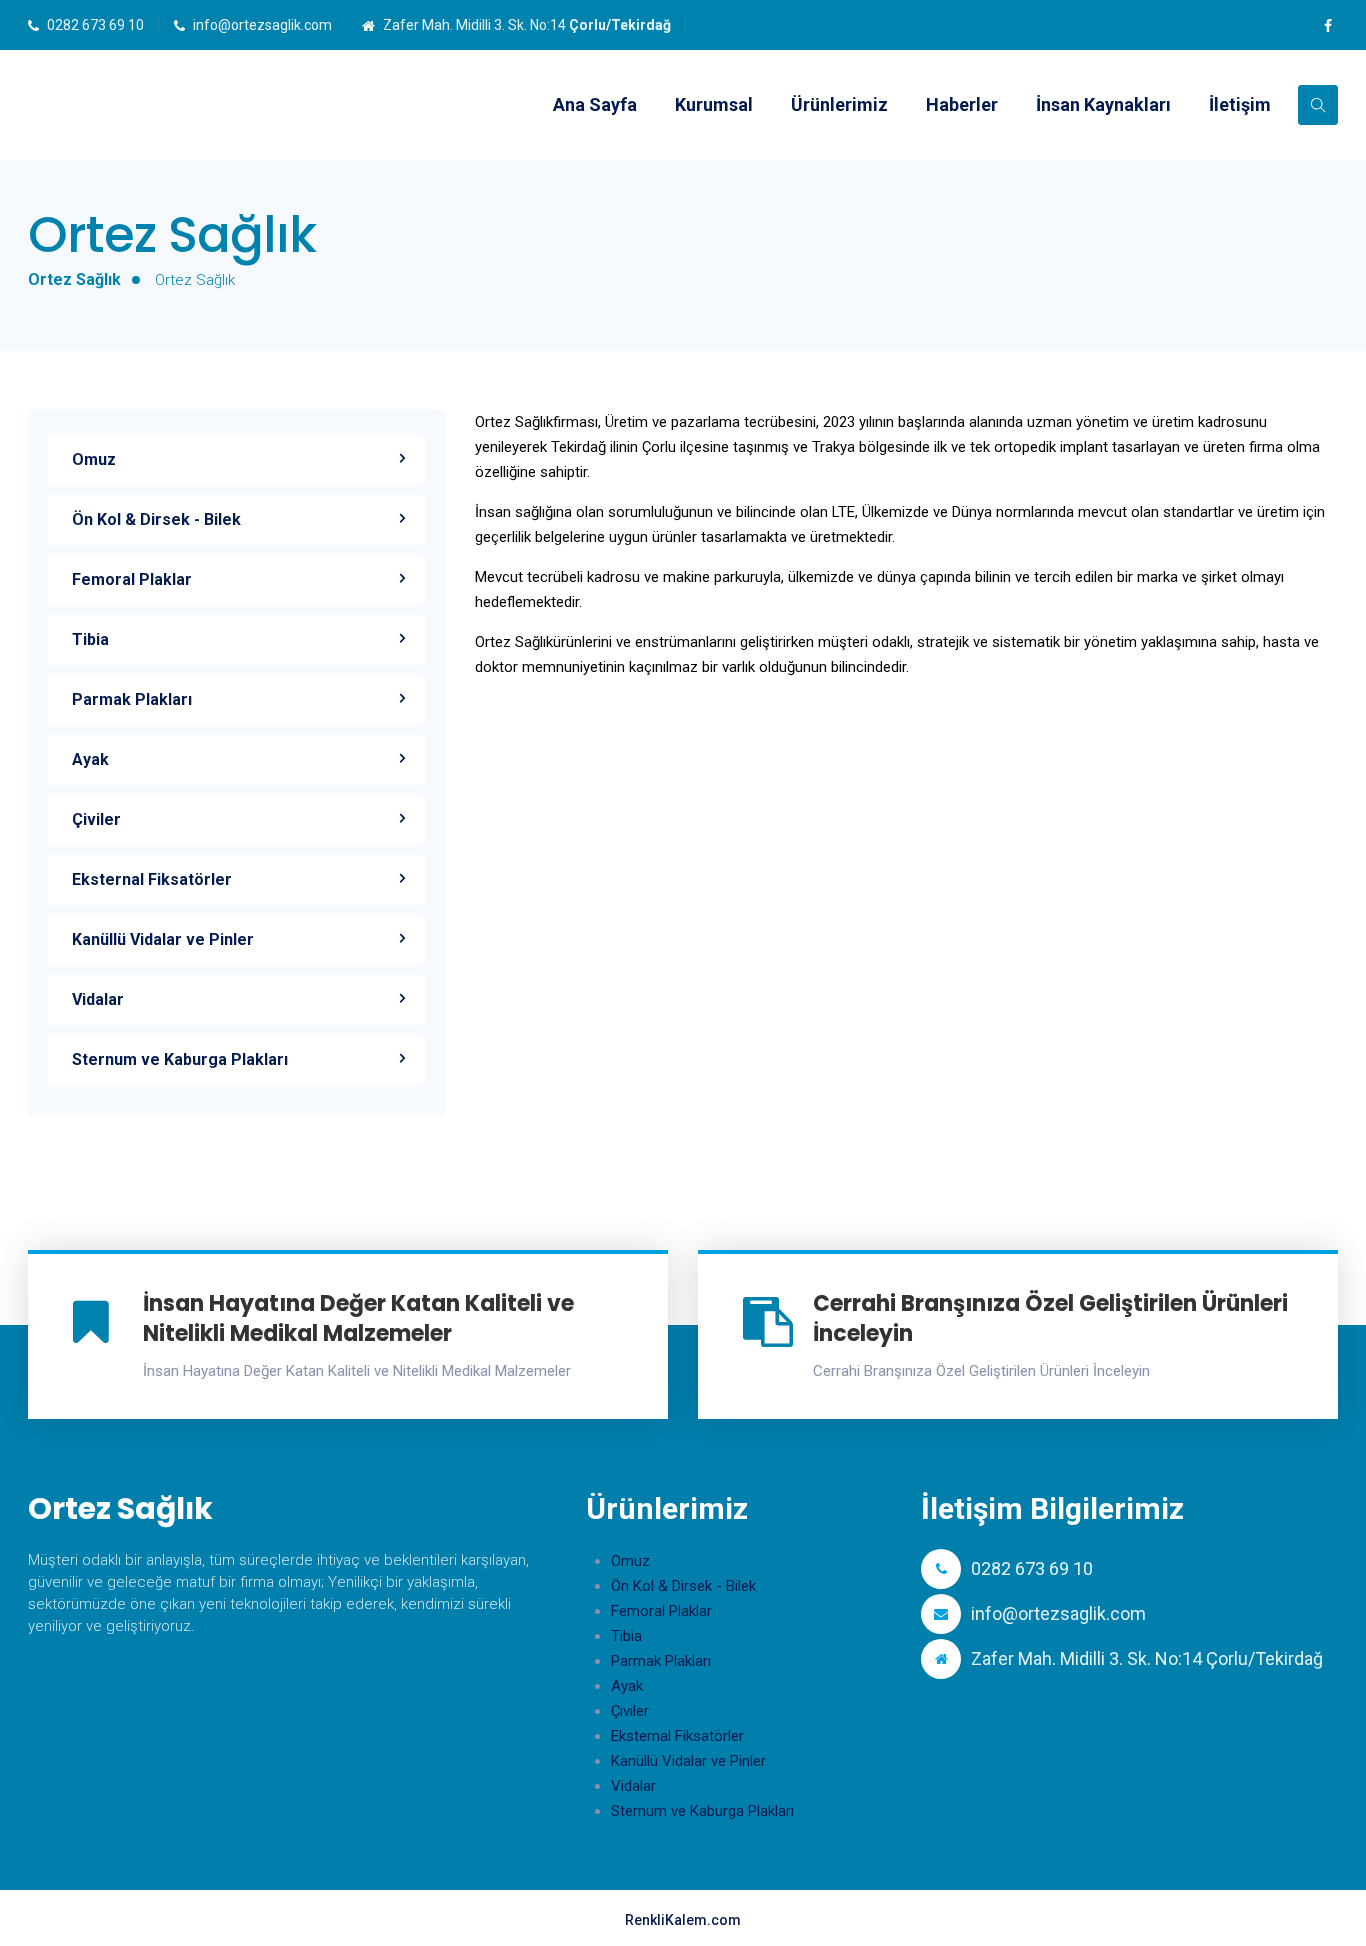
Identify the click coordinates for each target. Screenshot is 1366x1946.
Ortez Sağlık (74, 279)
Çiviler (96, 819)
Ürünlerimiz (839, 104)
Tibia (90, 639)
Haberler (962, 104)
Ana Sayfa (595, 104)
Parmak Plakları (132, 699)
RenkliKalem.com (683, 1920)
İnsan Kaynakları (1103, 104)
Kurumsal (714, 104)
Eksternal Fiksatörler (152, 879)
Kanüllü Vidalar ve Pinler (163, 939)
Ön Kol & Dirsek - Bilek (156, 519)
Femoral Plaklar (132, 579)
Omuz (94, 459)
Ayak (90, 759)
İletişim (1240, 104)
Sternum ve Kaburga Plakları (180, 1059)
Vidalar (98, 999)
